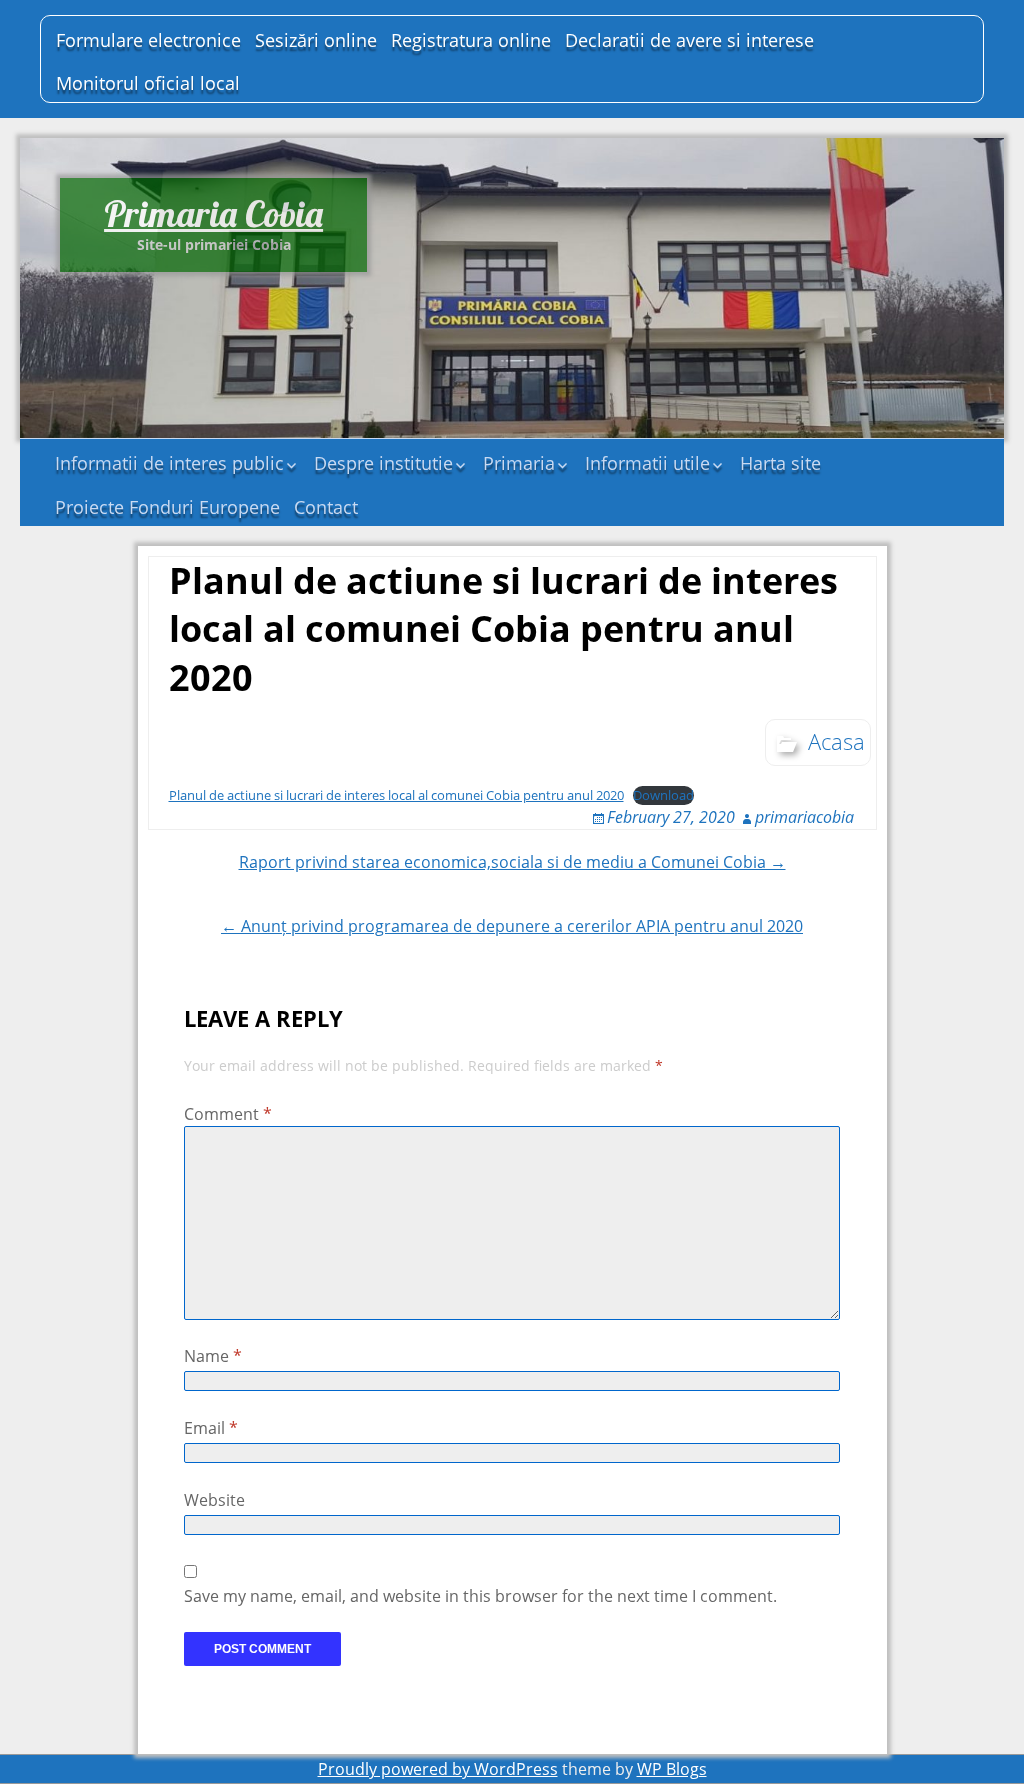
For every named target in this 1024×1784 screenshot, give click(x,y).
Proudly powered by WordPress (438, 1769)
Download (663, 795)
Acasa (836, 741)
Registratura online (471, 40)
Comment (228, 1114)
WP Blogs (672, 1769)
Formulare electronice (148, 40)
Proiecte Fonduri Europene (167, 507)
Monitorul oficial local (148, 83)
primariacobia (804, 817)
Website (214, 1500)
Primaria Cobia (213, 213)
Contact (326, 507)
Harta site (780, 463)
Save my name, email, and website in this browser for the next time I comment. (480, 1596)
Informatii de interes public (169, 463)
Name (213, 1356)
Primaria (519, 463)
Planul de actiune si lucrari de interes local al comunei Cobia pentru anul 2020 (396, 795)
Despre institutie (383, 463)
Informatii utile (647, 463)
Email (211, 1428)
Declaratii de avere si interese (689, 40)
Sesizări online (316, 40)
